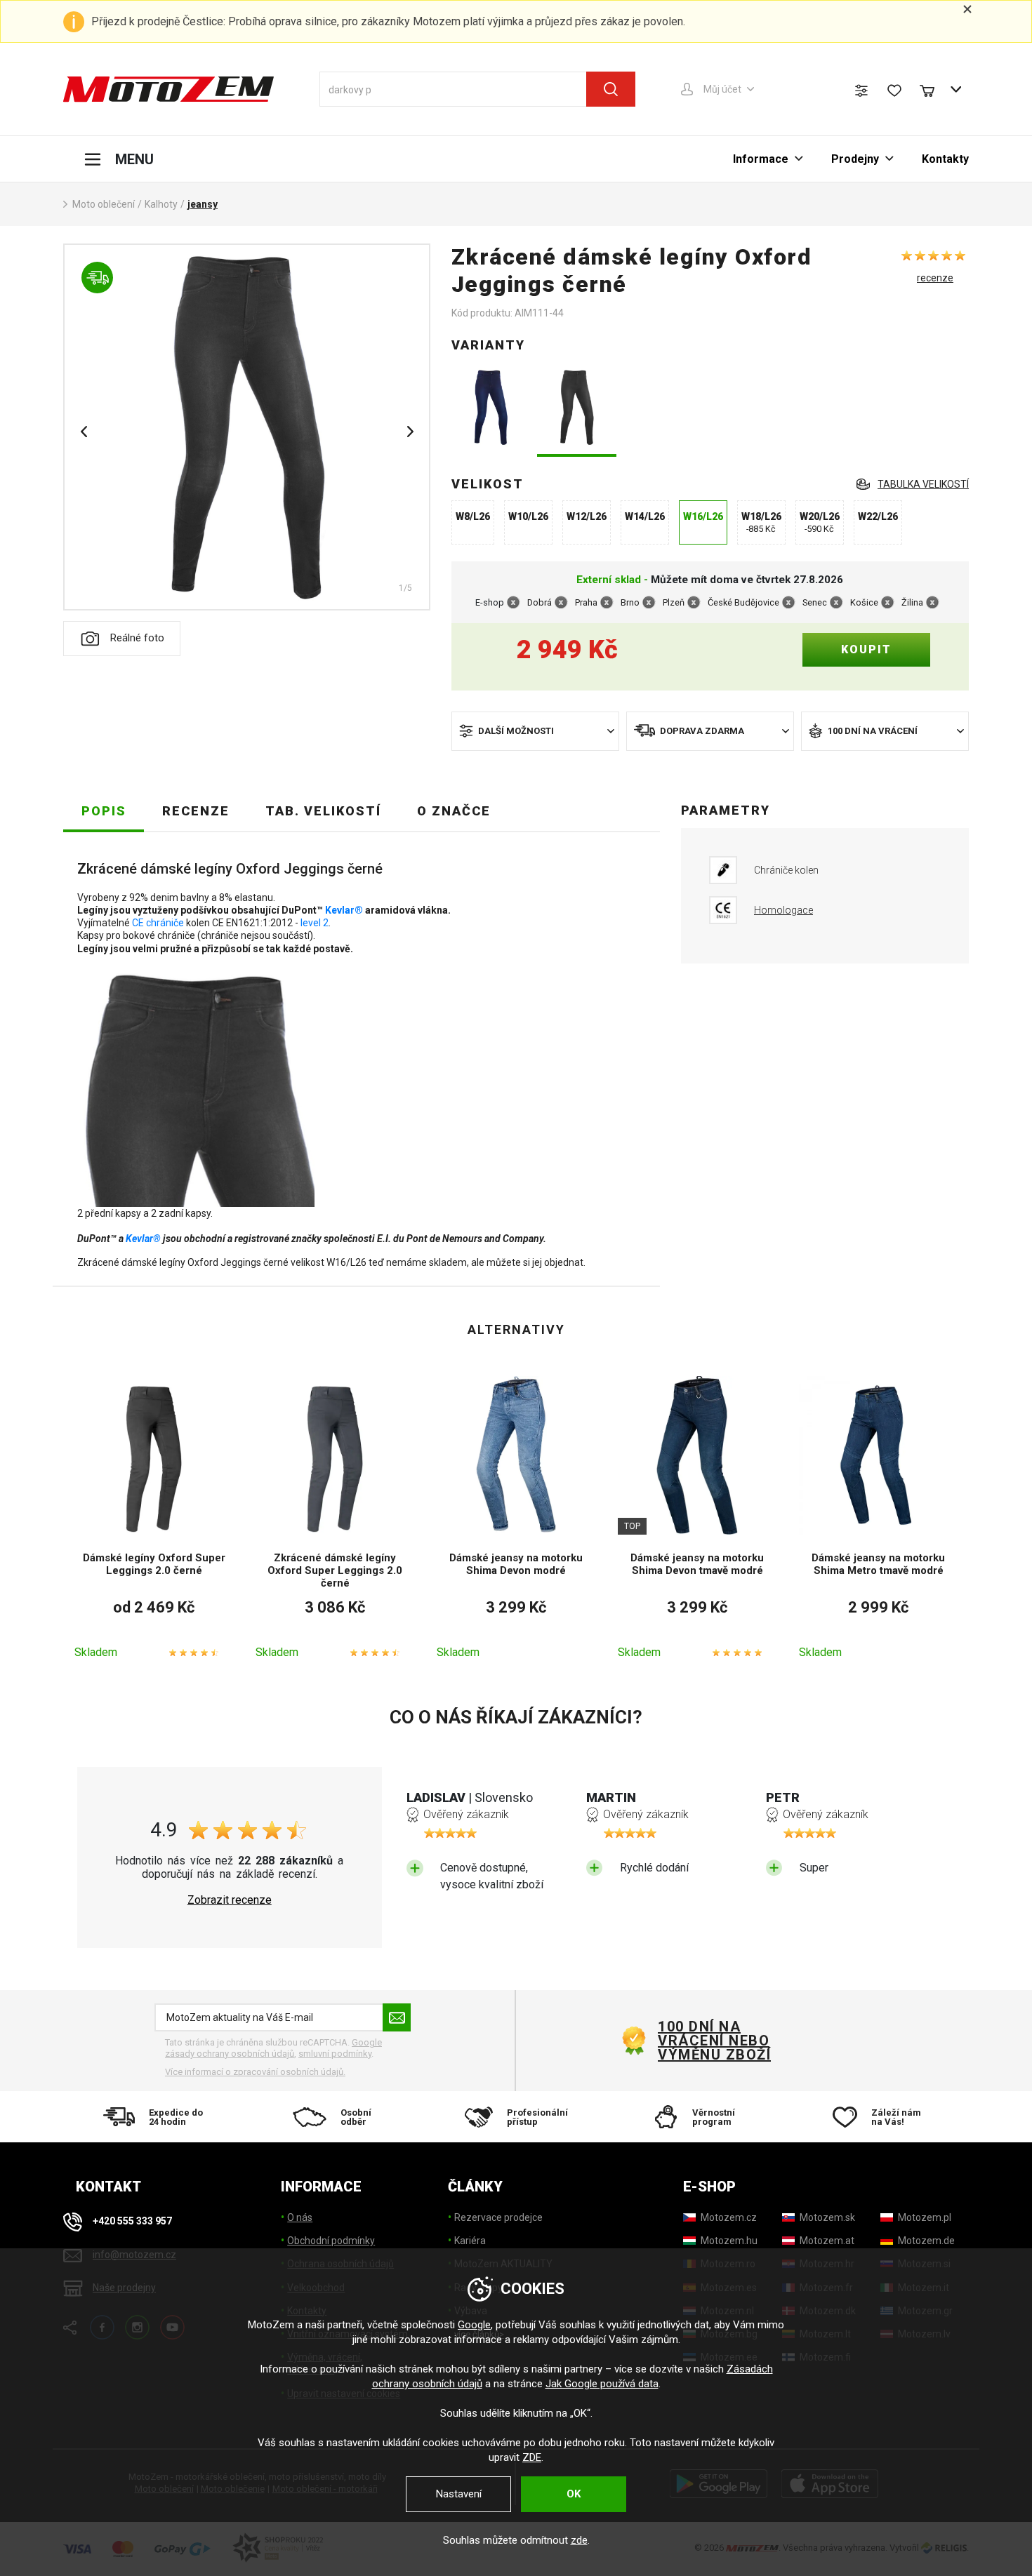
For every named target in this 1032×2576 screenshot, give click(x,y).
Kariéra (470, 2241)
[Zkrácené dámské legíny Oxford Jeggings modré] (491, 409)
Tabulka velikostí (923, 484)
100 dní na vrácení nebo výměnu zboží (714, 2041)
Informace (761, 159)
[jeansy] (247, 427)
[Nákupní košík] (934, 89)
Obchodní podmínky (331, 2241)
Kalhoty (161, 204)
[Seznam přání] (894, 91)
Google (474, 2325)
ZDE (532, 2457)
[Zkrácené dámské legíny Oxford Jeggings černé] (577, 409)
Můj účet (722, 89)
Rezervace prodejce (498, 2217)
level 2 (315, 923)
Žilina (912, 602)
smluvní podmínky (335, 2054)
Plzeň (674, 602)
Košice (864, 602)
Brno (630, 602)
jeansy (203, 204)
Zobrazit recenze (230, 1900)
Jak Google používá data (602, 2384)
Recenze (196, 811)
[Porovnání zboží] (861, 91)
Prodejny (855, 159)
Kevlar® (344, 910)
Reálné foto (137, 638)
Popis (104, 811)
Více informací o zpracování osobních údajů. (255, 2072)
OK (574, 2494)
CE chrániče (158, 923)
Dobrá (540, 602)
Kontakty (945, 159)
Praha (586, 602)
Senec (815, 602)
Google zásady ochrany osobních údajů (273, 2048)
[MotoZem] (168, 89)
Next (410, 432)
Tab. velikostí (323, 811)
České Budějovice (743, 602)
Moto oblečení (104, 204)
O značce (454, 811)
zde (579, 2540)
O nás (300, 2217)
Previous (84, 432)
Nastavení (459, 2494)
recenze (935, 278)
